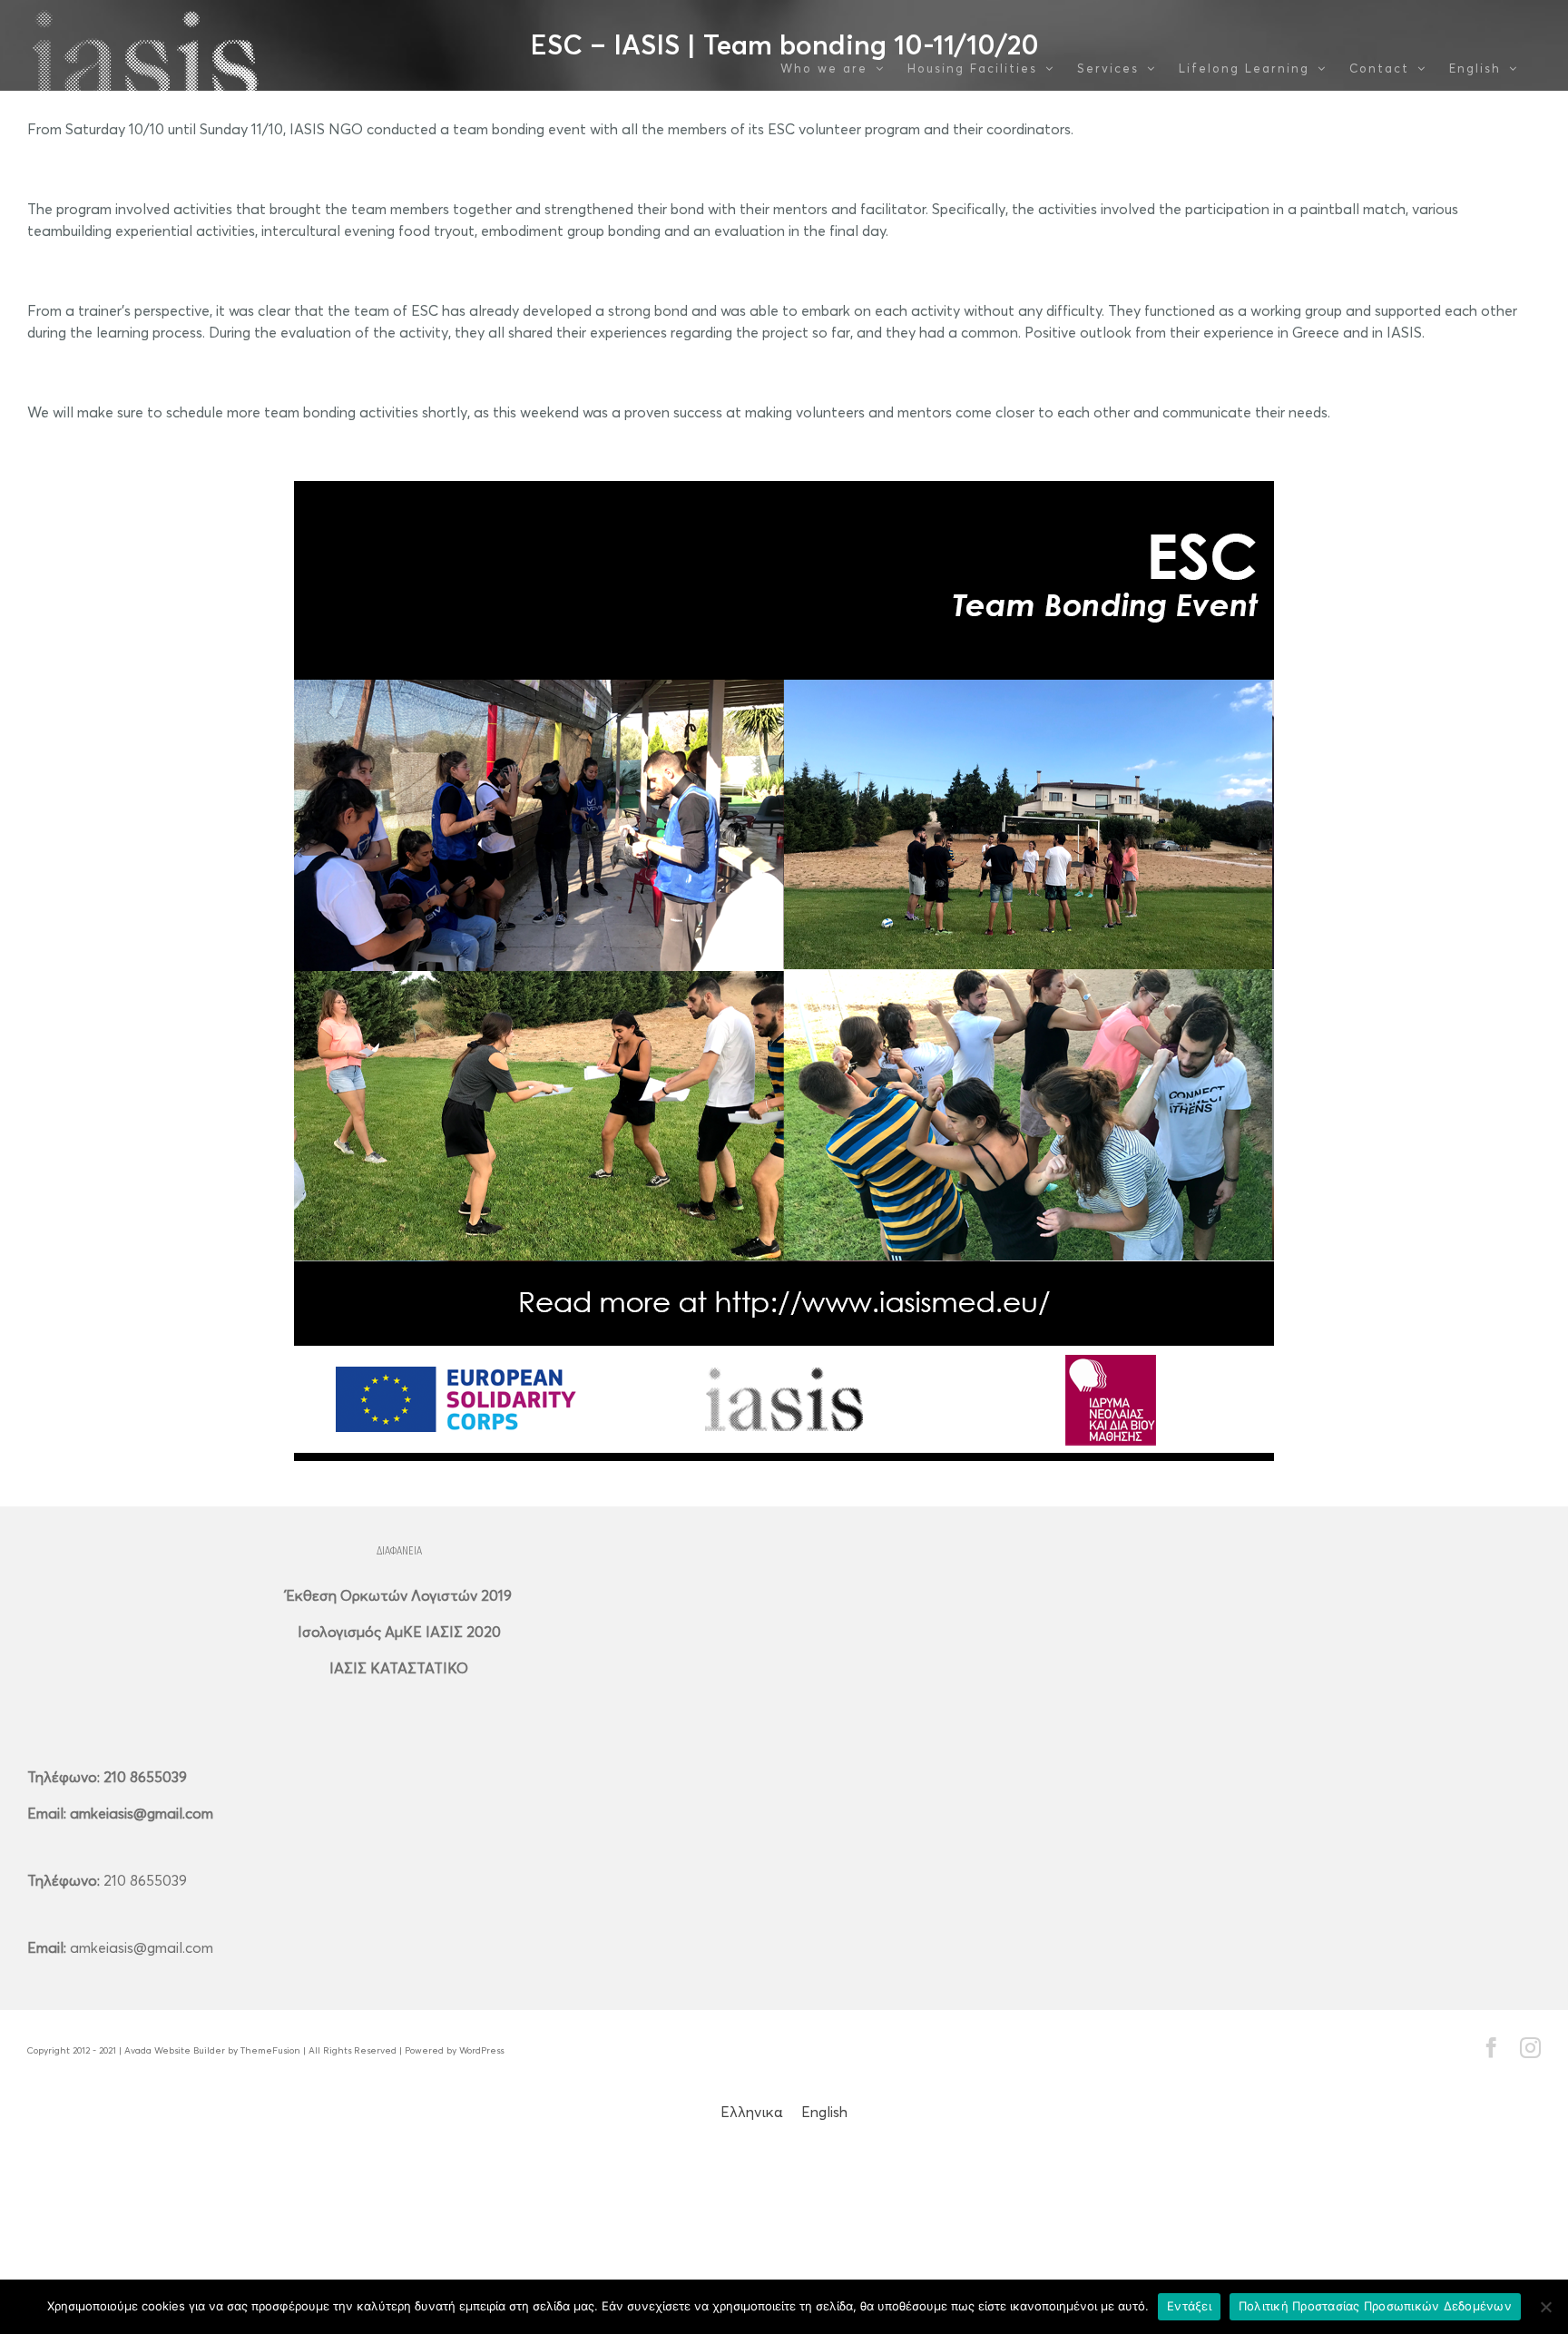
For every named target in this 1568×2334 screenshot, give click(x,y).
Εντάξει (1189, 2306)
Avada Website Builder (175, 2050)
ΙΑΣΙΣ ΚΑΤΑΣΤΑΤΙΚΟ (399, 1668)
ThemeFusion (270, 2050)
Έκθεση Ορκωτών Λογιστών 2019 (399, 1595)
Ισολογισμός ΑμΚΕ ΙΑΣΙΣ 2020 (399, 1632)
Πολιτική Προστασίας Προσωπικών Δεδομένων (1375, 2306)
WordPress (481, 2050)
